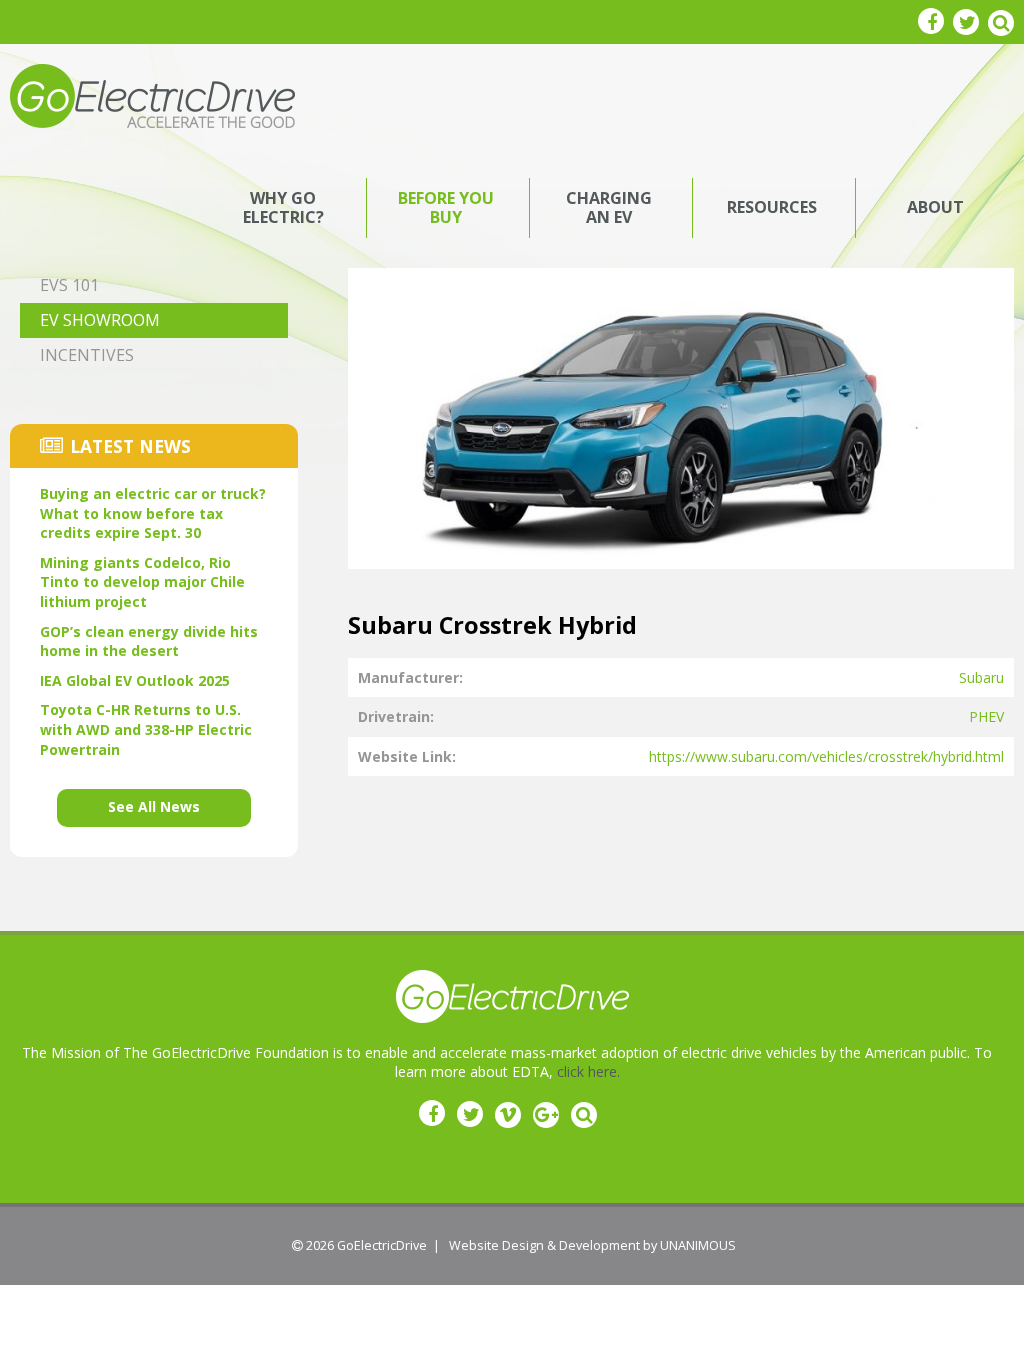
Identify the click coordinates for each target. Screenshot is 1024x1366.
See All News (154, 806)
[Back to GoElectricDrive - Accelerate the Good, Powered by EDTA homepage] (152, 94)
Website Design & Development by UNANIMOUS (592, 1245)
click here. (588, 1071)
